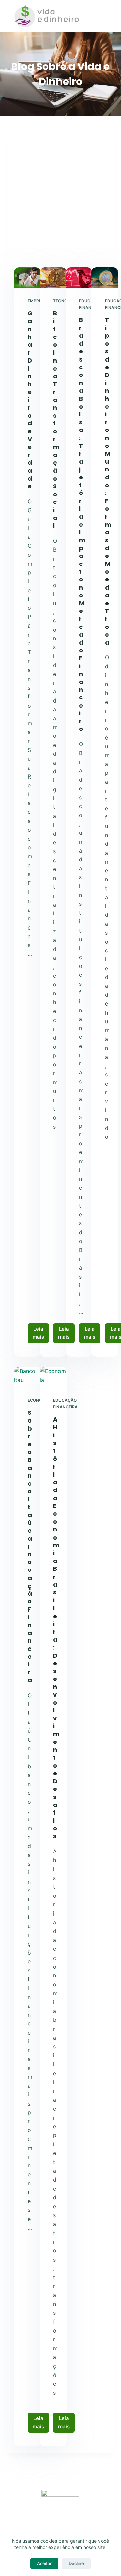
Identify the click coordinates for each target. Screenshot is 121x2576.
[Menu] (111, 16)
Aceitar (44, 2563)
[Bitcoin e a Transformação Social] (53, 277)
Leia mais (41, 1335)
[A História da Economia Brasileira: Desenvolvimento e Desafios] (53, 1377)
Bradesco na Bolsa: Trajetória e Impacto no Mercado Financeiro (82, 524)
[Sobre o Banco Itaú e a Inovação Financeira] (28, 1377)
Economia (39, 1400)
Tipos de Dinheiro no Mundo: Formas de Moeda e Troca (108, 481)
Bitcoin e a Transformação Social (56, 420)
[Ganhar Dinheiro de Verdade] (28, 277)
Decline (76, 2563)
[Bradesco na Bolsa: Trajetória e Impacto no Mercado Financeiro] (79, 277)
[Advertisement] (61, 203)
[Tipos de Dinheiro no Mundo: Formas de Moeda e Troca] (105, 277)
